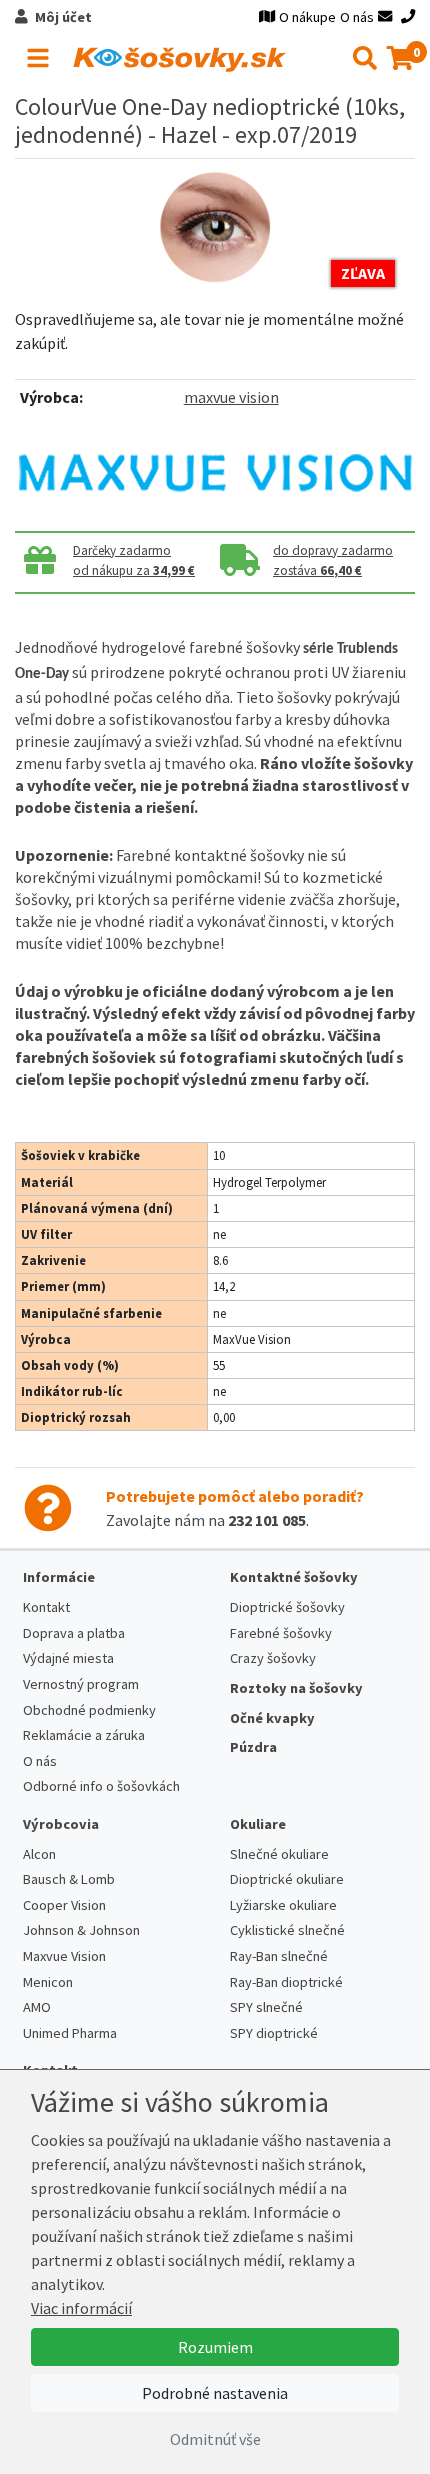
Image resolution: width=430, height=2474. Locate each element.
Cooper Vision (64, 1905)
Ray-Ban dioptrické (286, 1982)
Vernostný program (81, 1684)
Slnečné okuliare (279, 1854)
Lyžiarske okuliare (283, 1905)
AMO (37, 2007)
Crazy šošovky (273, 1658)
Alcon (39, 1854)
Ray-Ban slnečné (279, 1956)
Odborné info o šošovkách (101, 1786)
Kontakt (46, 1607)
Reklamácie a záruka (84, 1735)
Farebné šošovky (281, 1633)
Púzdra (253, 1747)
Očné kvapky (272, 1718)
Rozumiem (215, 2347)
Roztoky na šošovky (296, 1688)
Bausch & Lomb (69, 1879)
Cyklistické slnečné (287, 1930)
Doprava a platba (74, 1633)
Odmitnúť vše (215, 2439)
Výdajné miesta (68, 1658)
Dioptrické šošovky (287, 1607)
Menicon (48, 1982)
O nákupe (307, 17)
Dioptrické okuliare (287, 1879)
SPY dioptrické (274, 2033)
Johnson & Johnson (81, 1930)
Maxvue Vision (64, 1956)
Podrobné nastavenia (215, 2393)
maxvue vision (231, 397)
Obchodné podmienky (89, 1710)
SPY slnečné (266, 2007)
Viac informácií (81, 2308)
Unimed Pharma (70, 2033)
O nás (357, 17)
